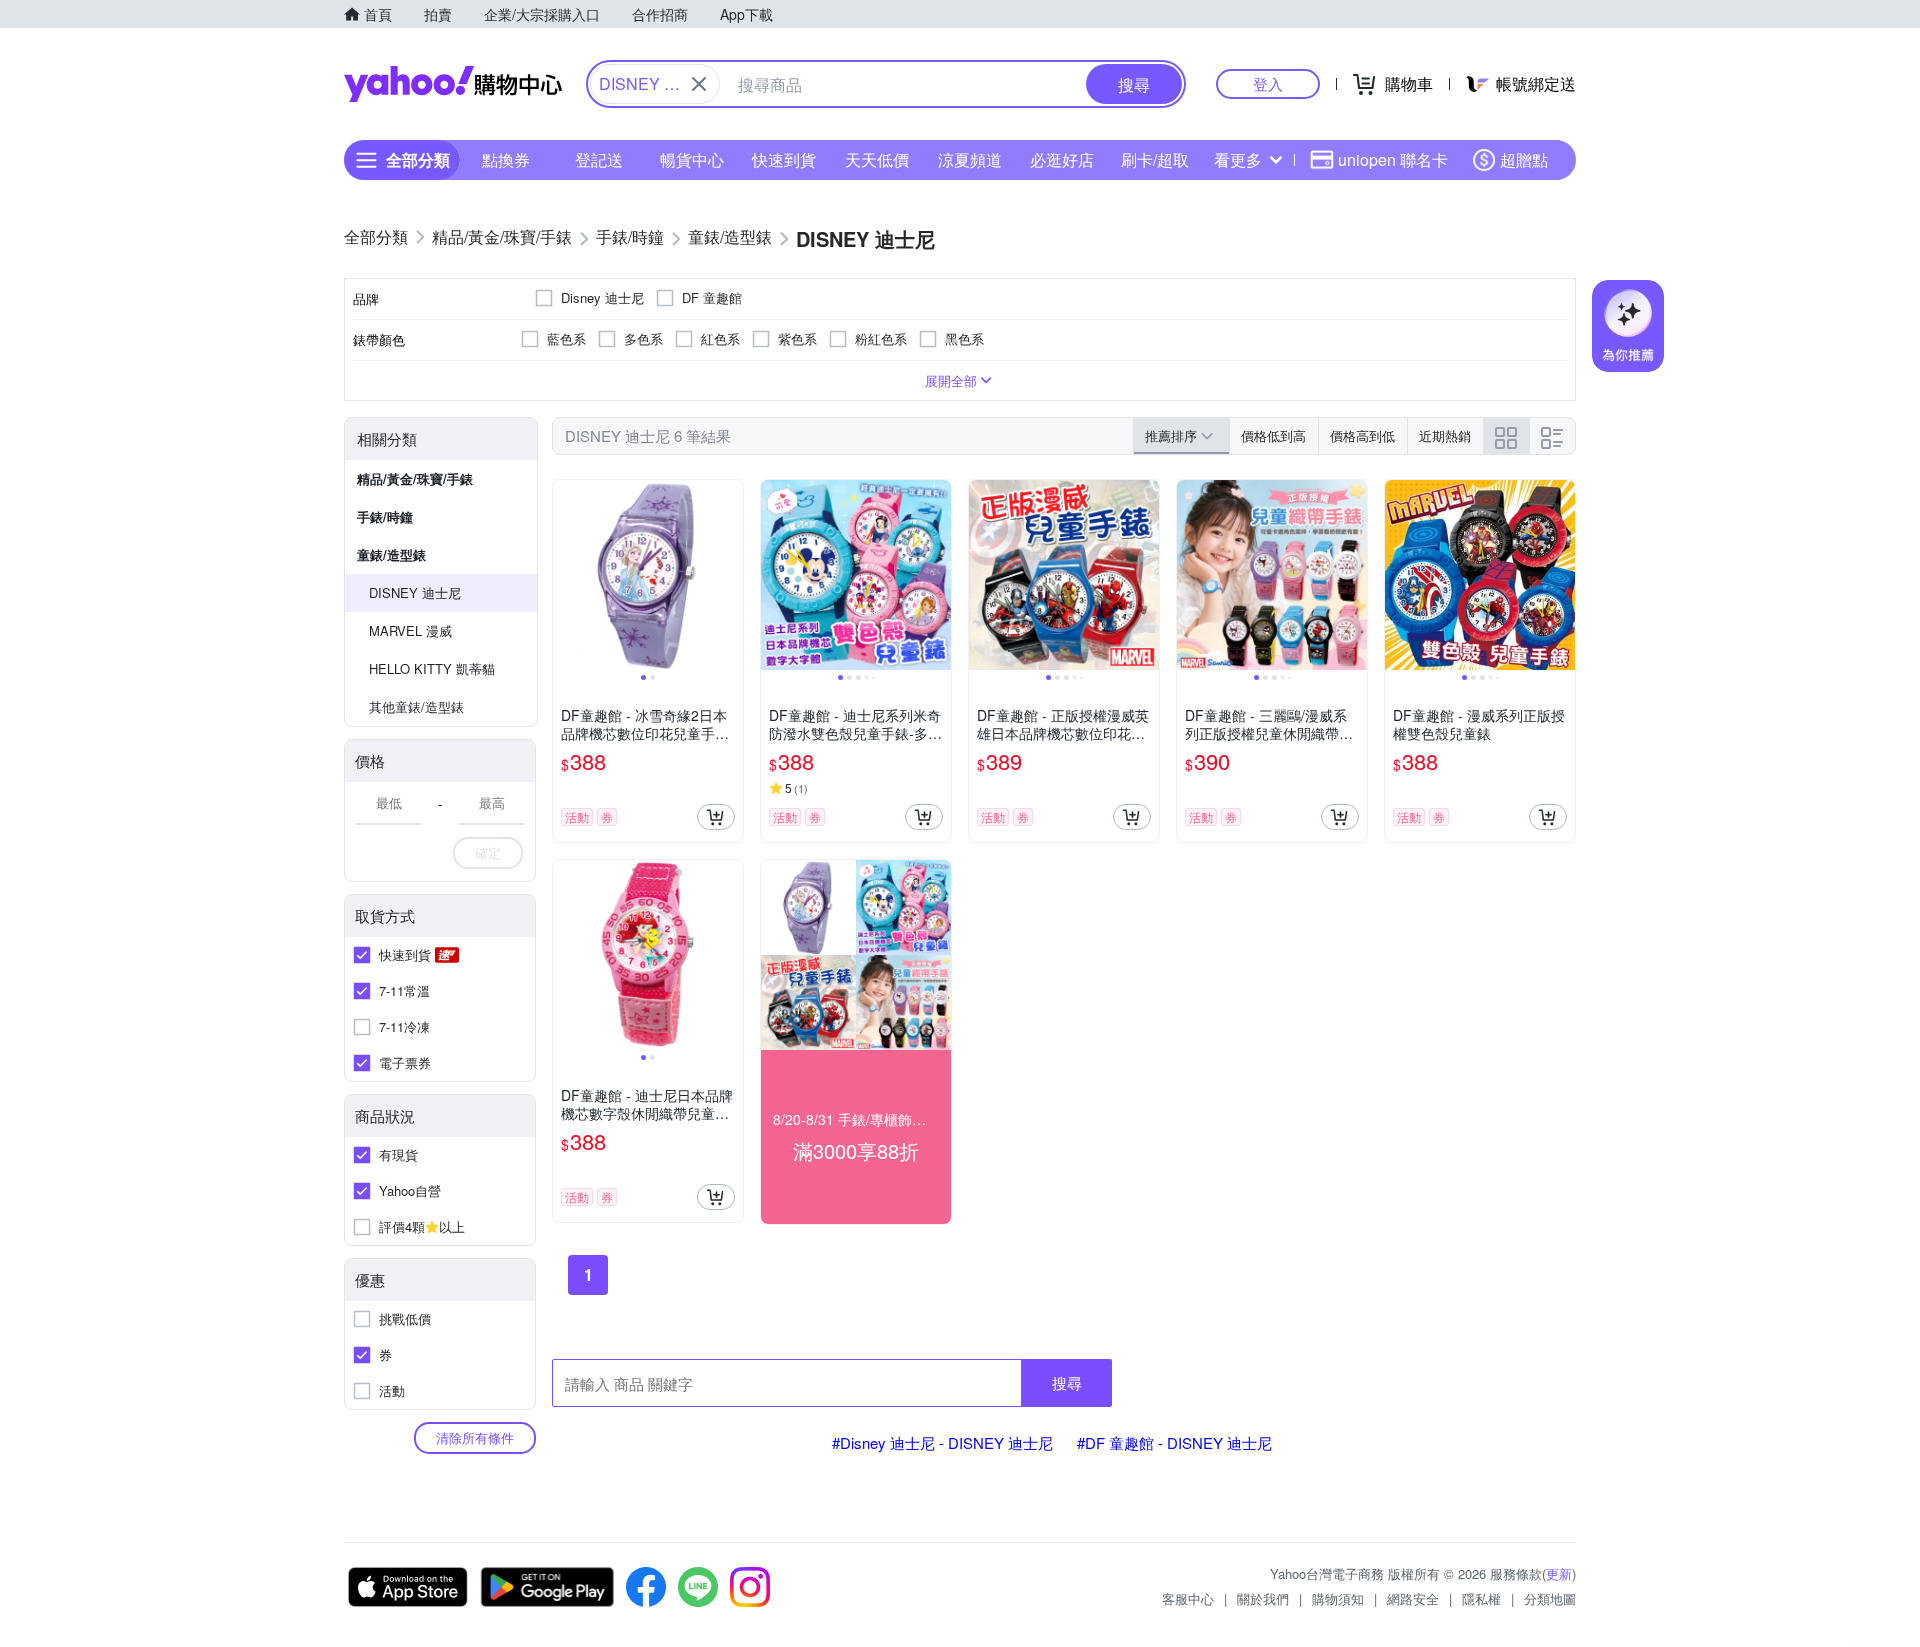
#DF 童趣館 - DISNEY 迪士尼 (1174, 1442)
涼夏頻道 (970, 159)
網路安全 (1413, 1598)
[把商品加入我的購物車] (716, 817)
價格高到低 (1362, 435)
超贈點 (1524, 159)
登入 (1268, 83)
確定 (488, 852)
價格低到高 (1273, 435)
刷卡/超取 (1155, 159)
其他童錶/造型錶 (416, 706)
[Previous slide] (566, 575)
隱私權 (1481, 1598)
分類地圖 (1550, 1598)
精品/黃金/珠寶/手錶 (415, 478)
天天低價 (877, 159)
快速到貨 (784, 159)
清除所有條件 (475, 1437)
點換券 (506, 159)
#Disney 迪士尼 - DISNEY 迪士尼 (942, 1442)
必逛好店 (1062, 159)
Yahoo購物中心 (453, 84)
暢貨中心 (692, 159)
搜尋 (1067, 1382)
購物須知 (1338, 1598)
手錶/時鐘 (385, 516)
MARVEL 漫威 (410, 630)
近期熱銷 (1445, 435)
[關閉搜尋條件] (699, 84)
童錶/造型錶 (391, 554)
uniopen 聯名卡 (1393, 159)
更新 (1559, 1573)
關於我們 (1263, 1598)
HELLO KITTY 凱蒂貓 (432, 668)
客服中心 (1188, 1598)
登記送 (599, 159)
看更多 (1238, 159)
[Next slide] (730, 575)
